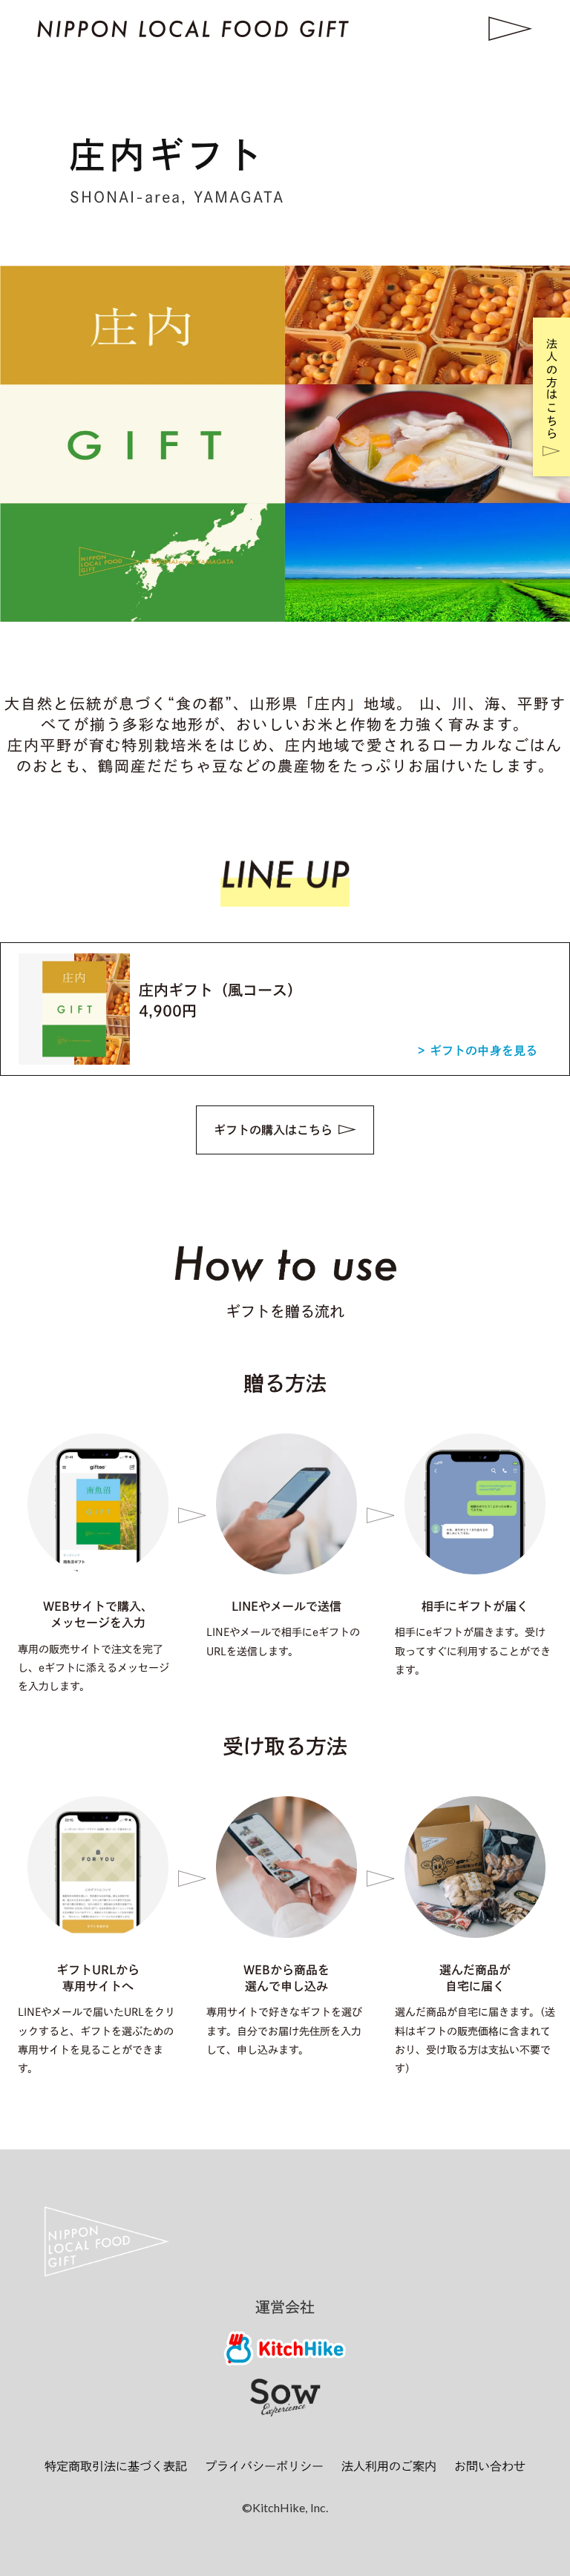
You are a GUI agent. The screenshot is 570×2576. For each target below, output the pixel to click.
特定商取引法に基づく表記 (116, 2466)
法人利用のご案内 (389, 2466)
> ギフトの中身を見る (478, 1051)
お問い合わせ (490, 2466)
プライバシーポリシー (264, 2466)
